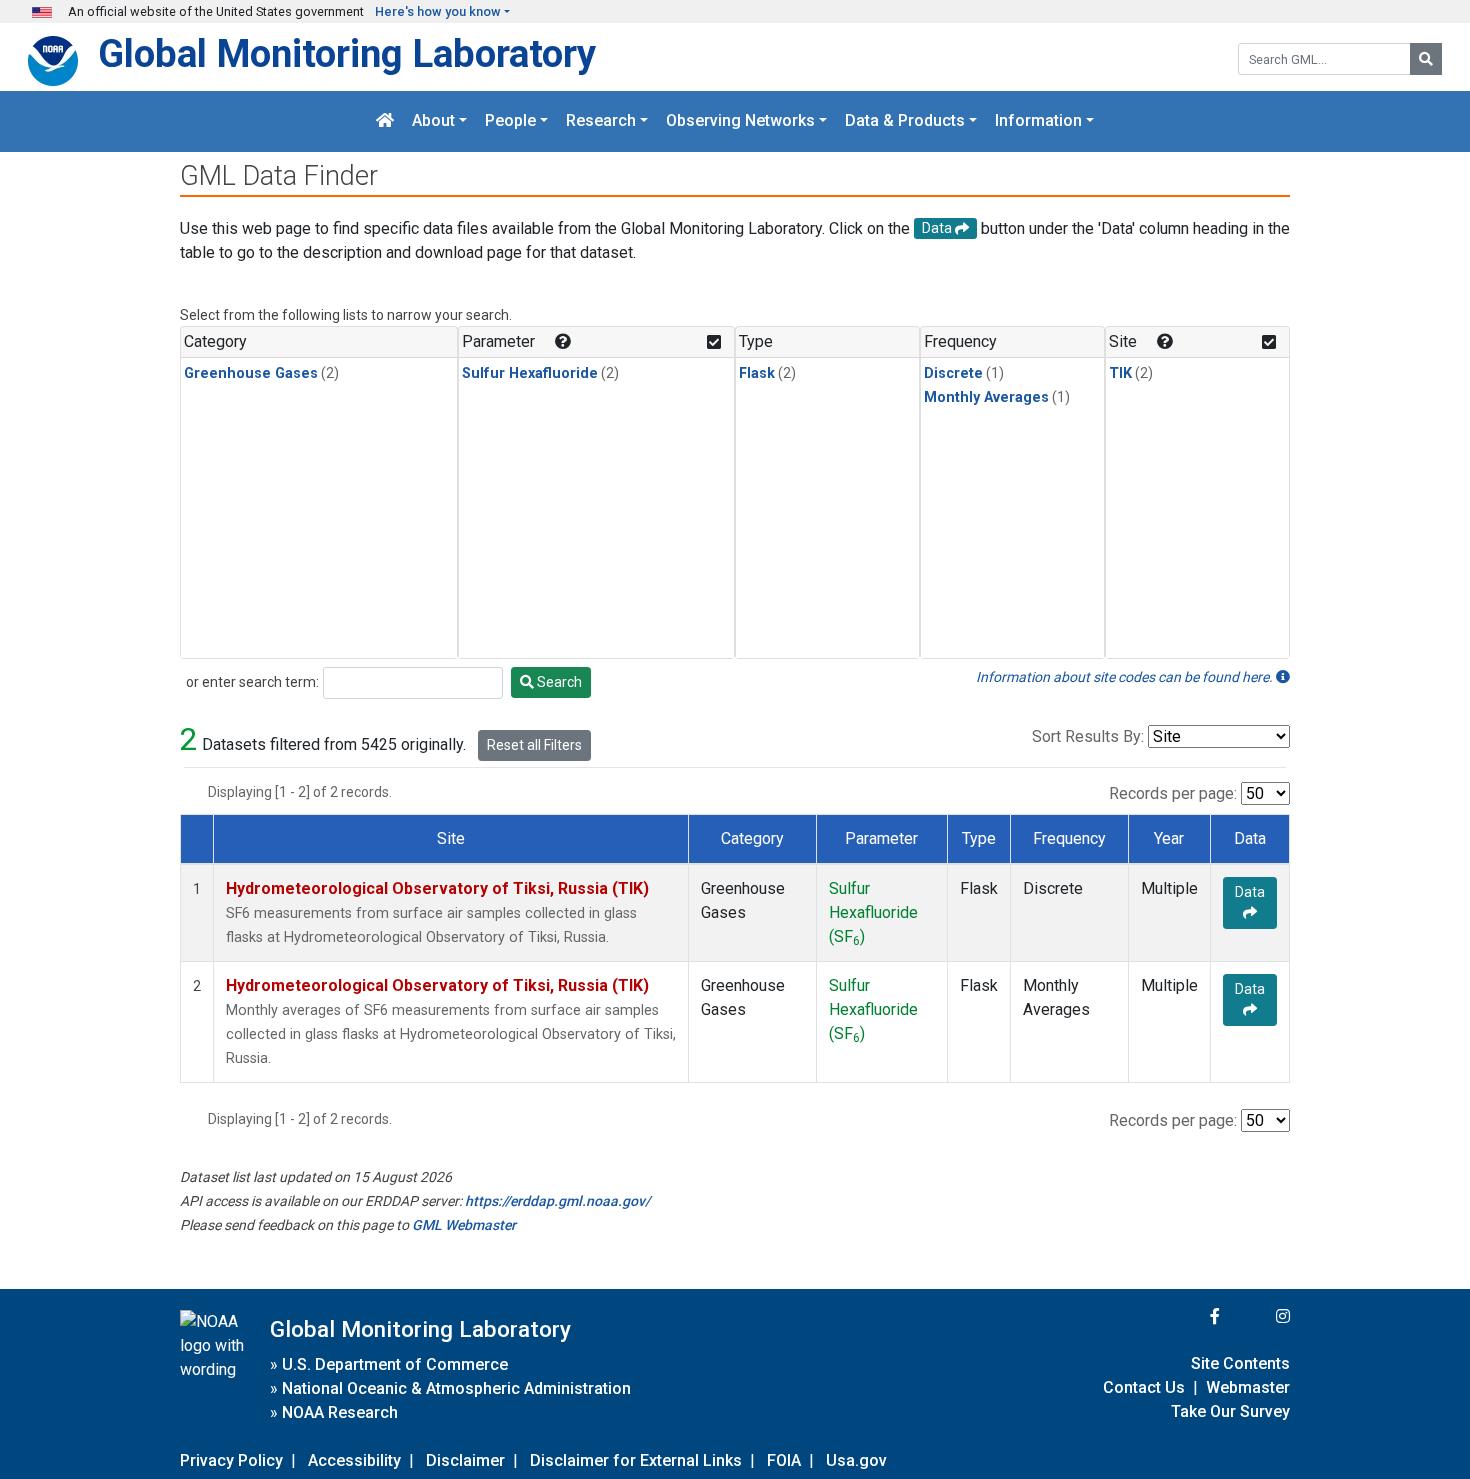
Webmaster (1248, 1387)
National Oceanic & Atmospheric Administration (456, 1388)
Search (558, 682)
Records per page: (1173, 793)
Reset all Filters (534, 745)
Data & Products (905, 121)
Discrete (953, 373)
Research (601, 121)
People (510, 121)
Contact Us (1144, 1387)
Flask (757, 373)
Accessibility (354, 1460)
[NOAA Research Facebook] (1188, 1316)
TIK (1120, 373)
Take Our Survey (1230, 1411)
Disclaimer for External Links (636, 1460)
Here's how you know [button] (438, 11)
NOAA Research (340, 1412)
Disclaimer (465, 1460)
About (433, 121)
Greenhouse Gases (251, 373)
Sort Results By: (1088, 736)
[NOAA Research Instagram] (1257, 1316)
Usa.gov (856, 1460)
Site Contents (1240, 1363)
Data (1250, 892)
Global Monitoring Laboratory (347, 53)
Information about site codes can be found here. (1126, 677)
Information (1038, 121)
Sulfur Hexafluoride (530, 373)
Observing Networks (740, 121)
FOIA (784, 1460)
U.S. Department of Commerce (395, 1364)
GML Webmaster (464, 1225)
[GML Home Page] (385, 121)
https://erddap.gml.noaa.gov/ (557, 1201)
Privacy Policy (231, 1460)
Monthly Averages (986, 397)
